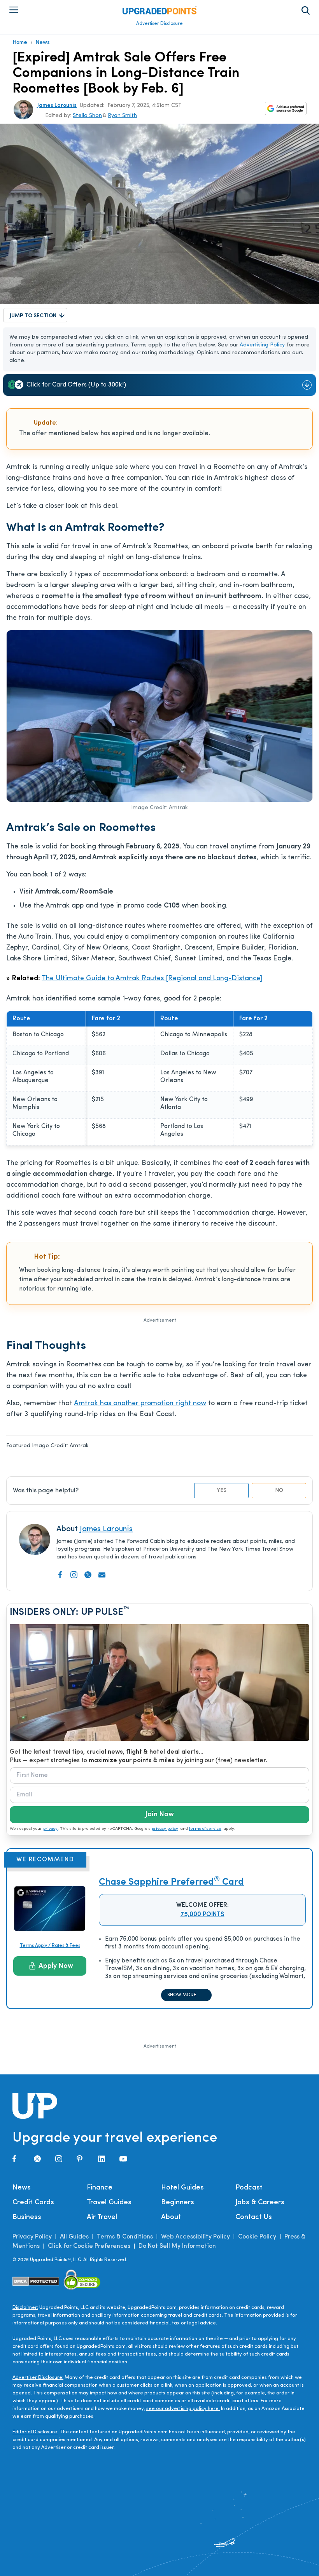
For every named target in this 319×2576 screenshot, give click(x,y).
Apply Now (56, 1966)
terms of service (205, 1829)
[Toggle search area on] (306, 10)
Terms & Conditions (125, 2237)
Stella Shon (87, 116)
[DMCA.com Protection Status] (36, 2281)
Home (20, 43)
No (279, 1491)
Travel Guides (109, 2203)
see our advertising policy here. (183, 2409)
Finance (100, 2188)
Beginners (178, 2203)
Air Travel (102, 2217)
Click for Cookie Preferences (89, 2246)
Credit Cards (33, 2203)
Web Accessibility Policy (195, 2237)
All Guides (74, 2237)
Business (27, 2217)
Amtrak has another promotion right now (140, 1404)
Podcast (249, 2188)
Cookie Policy (257, 2237)
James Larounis (57, 106)
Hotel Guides (182, 2188)
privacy (50, 1829)
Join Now (159, 1815)
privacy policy (165, 1829)
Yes (222, 1491)
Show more (182, 1995)
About (171, 2217)
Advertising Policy (262, 345)
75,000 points (202, 1915)
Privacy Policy (32, 2237)
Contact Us (254, 2217)
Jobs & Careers (260, 2203)
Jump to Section (33, 316)
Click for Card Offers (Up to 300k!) (76, 385)
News (43, 43)
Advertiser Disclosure (159, 24)
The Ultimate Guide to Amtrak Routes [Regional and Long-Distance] (152, 979)
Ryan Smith (122, 116)
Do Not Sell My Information (177, 2246)
